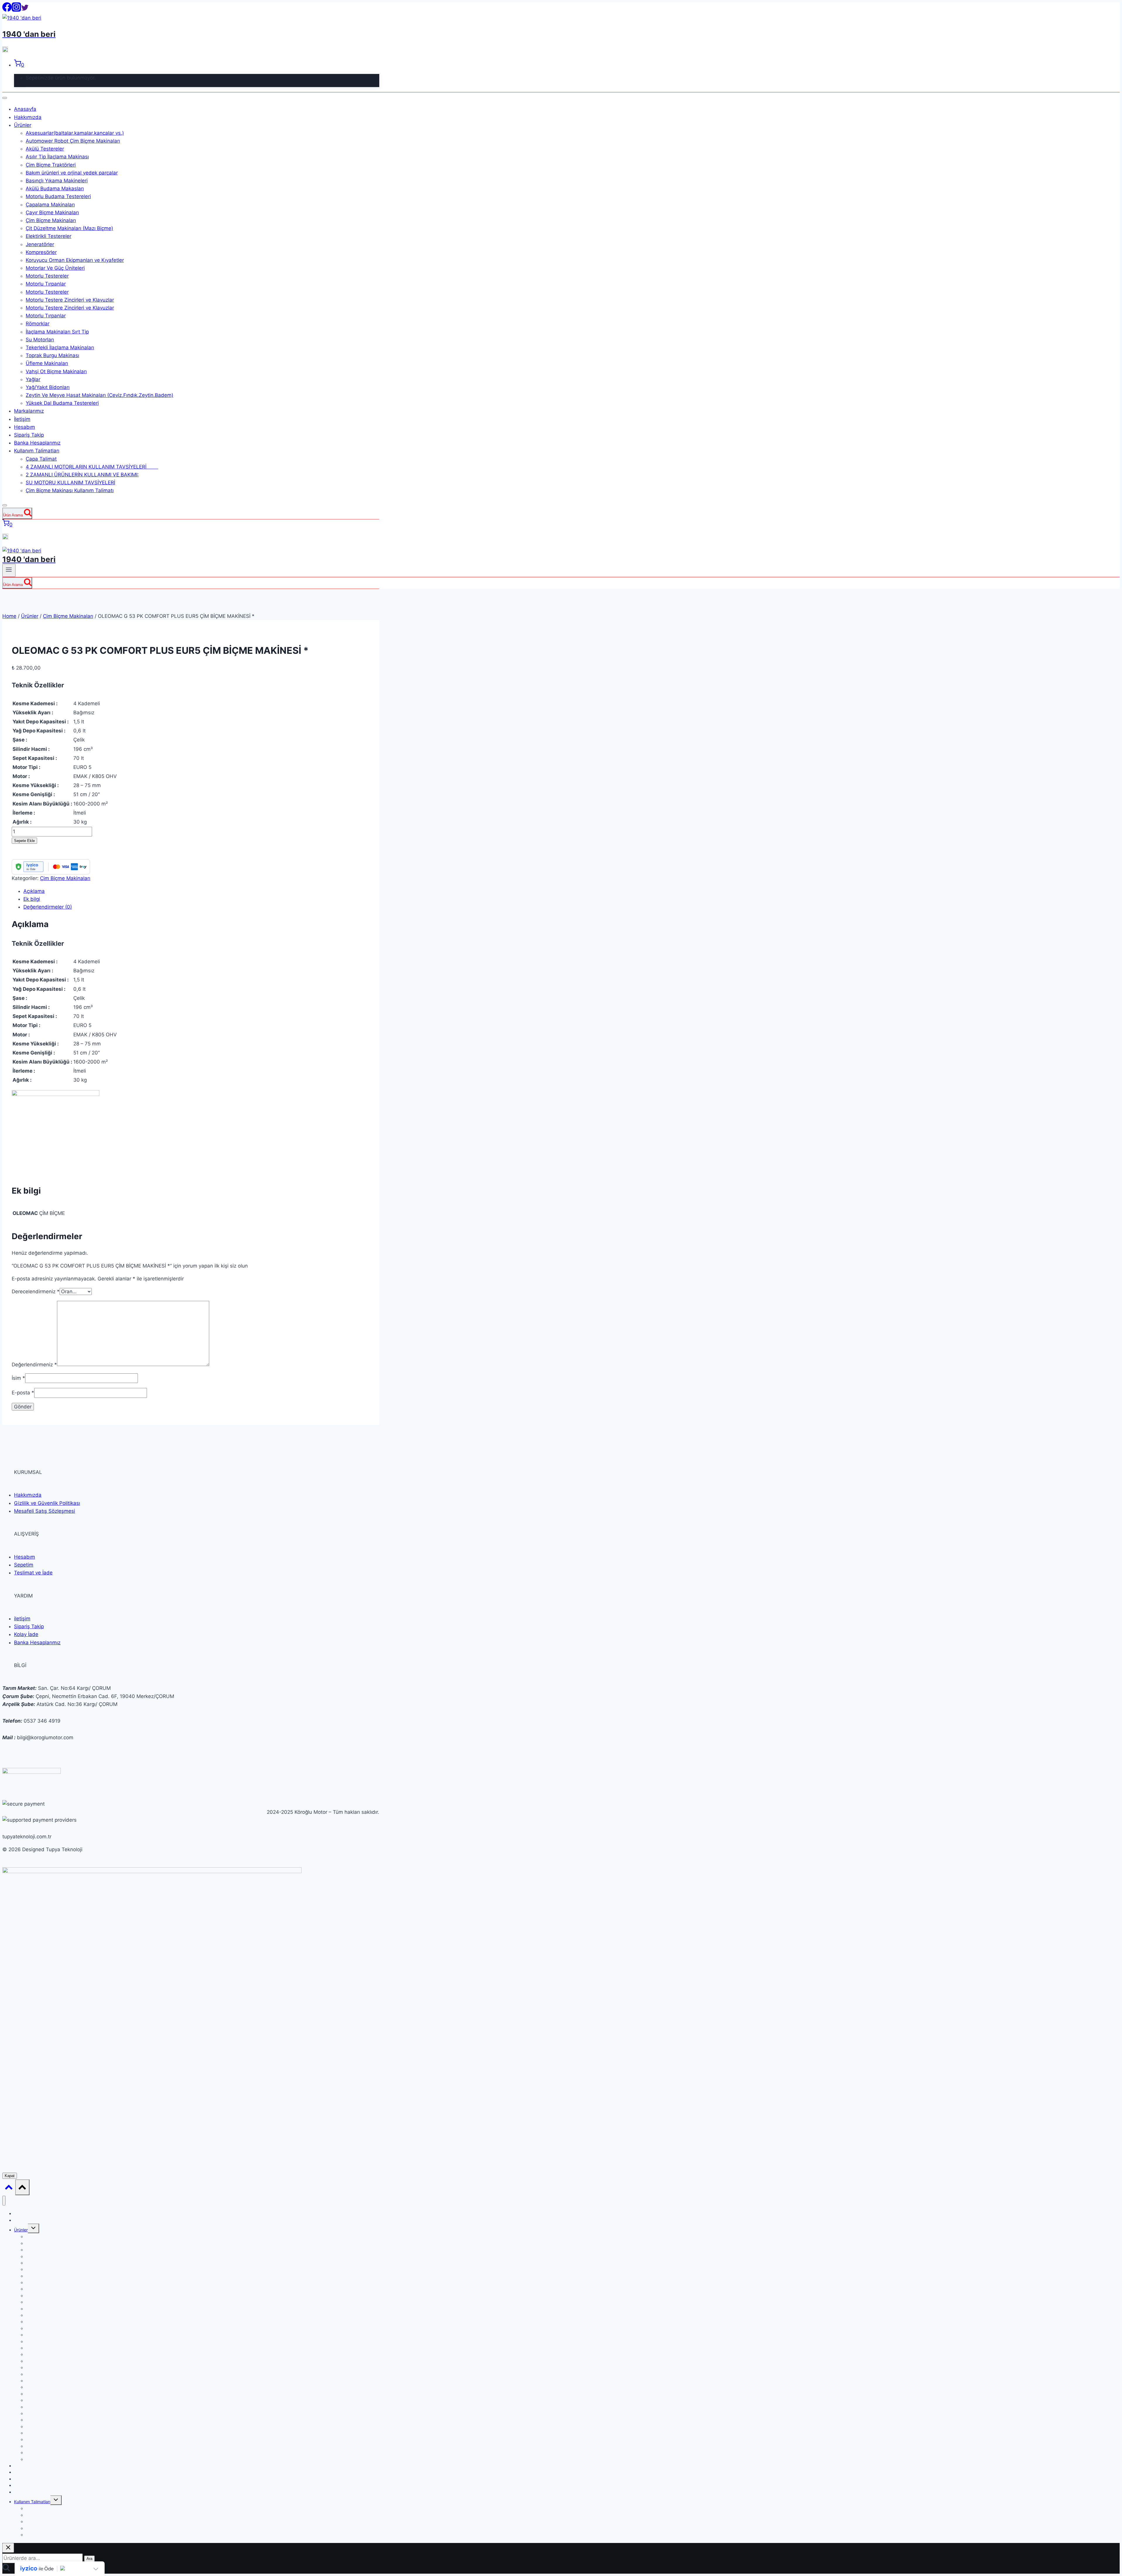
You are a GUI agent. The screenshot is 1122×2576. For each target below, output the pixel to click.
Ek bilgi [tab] (32, 899)
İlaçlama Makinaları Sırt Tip (57, 332)
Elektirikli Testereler (49, 236)
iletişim (22, 1619)
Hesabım (25, 427)
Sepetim (24, 1565)
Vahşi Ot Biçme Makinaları (56, 371)
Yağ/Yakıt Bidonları (48, 387)
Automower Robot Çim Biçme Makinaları (73, 141)
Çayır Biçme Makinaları (52, 212)
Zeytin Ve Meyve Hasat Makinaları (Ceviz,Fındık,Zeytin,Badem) (99, 395)
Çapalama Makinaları (50, 205)
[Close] (5, 505)
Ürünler (23, 125)
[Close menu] (4, 2201)
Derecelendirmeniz (36, 1292)
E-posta (23, 1393)
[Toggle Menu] (5, 98)
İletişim (22, 419)
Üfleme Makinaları (47, 363)
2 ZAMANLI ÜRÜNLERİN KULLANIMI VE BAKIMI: (82, 475)
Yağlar (33, 379)
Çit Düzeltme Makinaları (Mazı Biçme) (69, 228)
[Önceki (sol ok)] (10, 1288)
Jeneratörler (40, 244)
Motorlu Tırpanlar (46, 284)
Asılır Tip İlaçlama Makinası (57, 157)
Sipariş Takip (29, 435)
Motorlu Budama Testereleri (58, 196)
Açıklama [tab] (34, 891)
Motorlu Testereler (47, 276)
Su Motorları (40, 340)
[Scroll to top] (9, 2188)
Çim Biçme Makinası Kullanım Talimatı (70, 490)
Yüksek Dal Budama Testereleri (62, 403)
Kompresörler (41, 252)
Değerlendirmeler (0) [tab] (48, 907)
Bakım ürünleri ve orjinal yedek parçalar (72, 173)
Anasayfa (25, 109)
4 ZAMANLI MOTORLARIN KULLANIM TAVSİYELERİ (92, 467)
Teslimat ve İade (33, 1573)
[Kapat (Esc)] (1116, 6)
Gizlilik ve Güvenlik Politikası (47, 1503)
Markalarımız (29, 411)
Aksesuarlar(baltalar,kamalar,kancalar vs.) (75, 133)
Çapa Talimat (41, 459)
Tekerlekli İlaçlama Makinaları (60, 347)
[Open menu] (9, 570)
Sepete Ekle (24, 841)
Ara (89, 2559)
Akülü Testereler (45, 149)
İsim (18, 1378)
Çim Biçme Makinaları (51, 220)
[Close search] (8, 2548)
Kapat (10, 2176)
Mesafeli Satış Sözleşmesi (45, 1511)
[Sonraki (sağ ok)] (1112, 1288)
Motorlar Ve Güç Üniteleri (55, 268)
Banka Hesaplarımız (37, 443)
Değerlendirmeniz (34, 1364)
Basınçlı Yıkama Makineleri (57, 181)
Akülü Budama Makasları (55, 189)
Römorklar (38, 324)
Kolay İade (26, 1634)
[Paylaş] (1103, 6)
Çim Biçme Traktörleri (51, 165)
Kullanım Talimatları (37, 451)
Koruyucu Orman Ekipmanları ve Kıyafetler (75, 260)
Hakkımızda (28, 117)
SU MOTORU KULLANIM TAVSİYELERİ (70, 483)
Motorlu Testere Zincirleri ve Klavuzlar (70, 300)
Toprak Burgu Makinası (52, 355)
